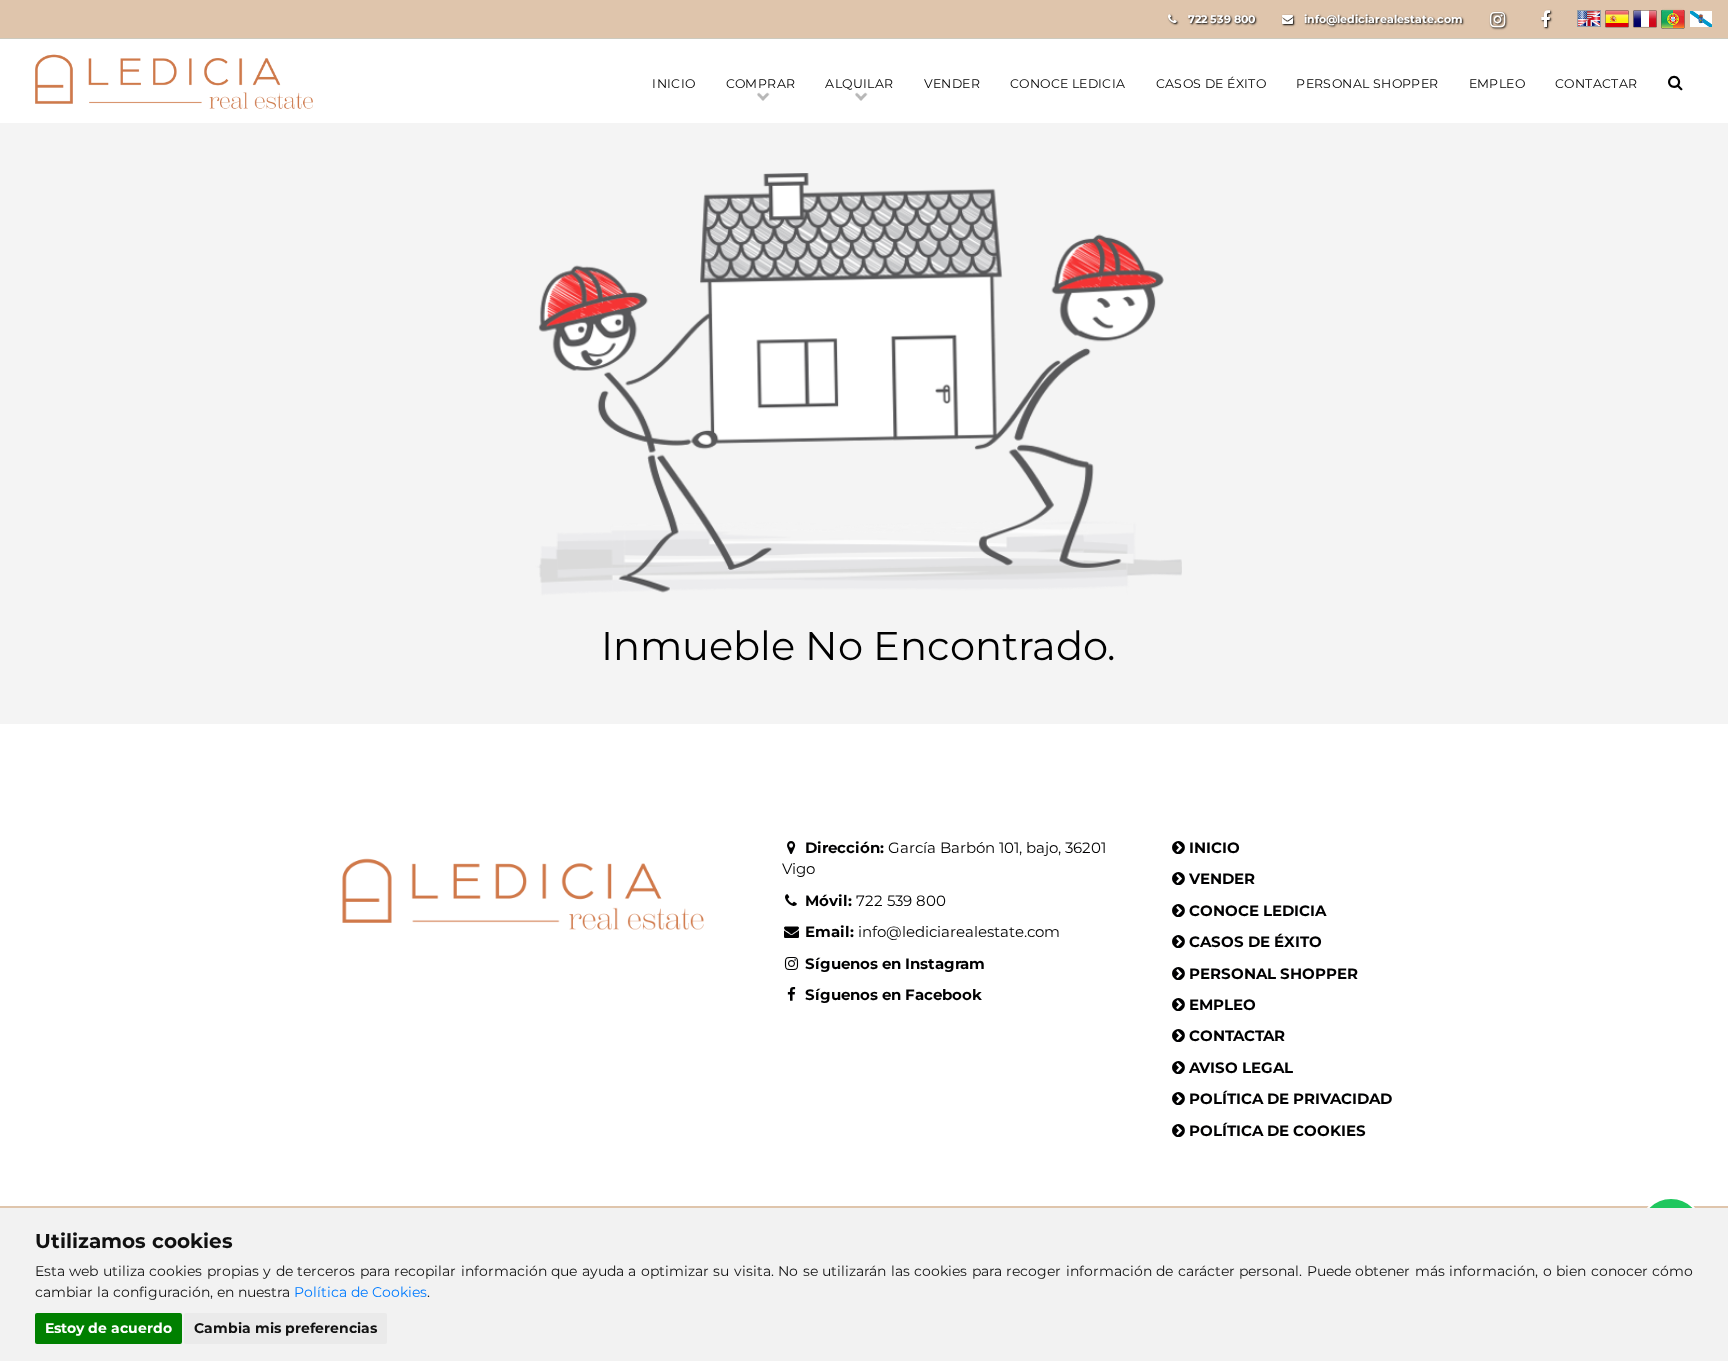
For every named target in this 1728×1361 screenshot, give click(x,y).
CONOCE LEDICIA (1068, 83)
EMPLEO (1497, 83)
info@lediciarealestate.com (1383, 19)
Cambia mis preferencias (285, 1328)
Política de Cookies (360, 1292)
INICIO (673, 83)
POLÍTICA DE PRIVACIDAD (1290, 1098)
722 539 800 (1221, 19)
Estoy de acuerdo (108, 1328)
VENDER (952, 83)
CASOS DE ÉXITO (1211, 83)
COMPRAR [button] (761, 83)
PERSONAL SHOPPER (1367, 83)
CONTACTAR (1596, 83)
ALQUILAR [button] (859, 83)
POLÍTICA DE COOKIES (1277, 1130)
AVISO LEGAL (1241, 1067)
